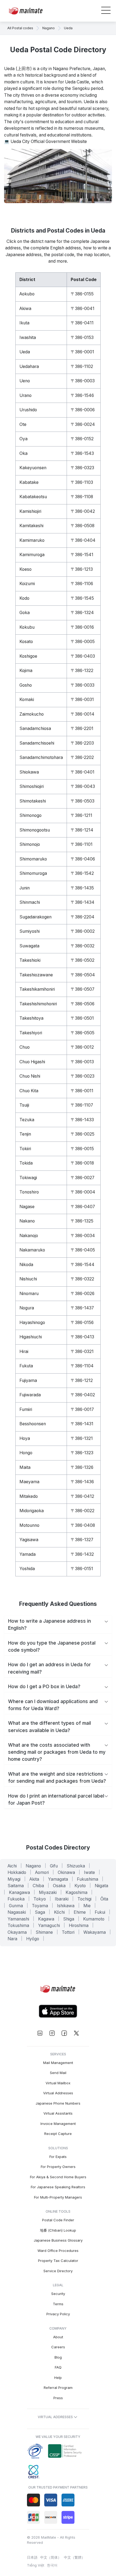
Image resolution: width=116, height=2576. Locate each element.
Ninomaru (29, 1294)
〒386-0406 (83, 859)
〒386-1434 (83, 902)
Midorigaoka (32, 1511)
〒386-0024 (83, 424)
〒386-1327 (82, 1540)
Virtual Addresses (58, 2093)
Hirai (24, 1351)
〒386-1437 (82, 1308)
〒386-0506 (83, 1004)
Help (58, 2378)
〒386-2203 (82, 743)
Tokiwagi (28, 1178)
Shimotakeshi (33, 801)
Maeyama (29, 1482)
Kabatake (29, 482)
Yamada (28, 1554)
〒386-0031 (82, 700)
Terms (58, 2304)
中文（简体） (51, 2557)
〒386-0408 (83, 1525)
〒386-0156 (82, 1323)
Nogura (27, 1308)
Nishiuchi (28, 1279)
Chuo (25, 1047)
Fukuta (26, 1366)
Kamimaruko (32, 540)
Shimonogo (30, 815)
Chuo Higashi (32, 1062)
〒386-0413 (82, 1337)
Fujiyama (28, 1380)
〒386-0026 (83, 1294)
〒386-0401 (83, 772)
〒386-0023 (83, 1076)
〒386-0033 (83, 685)
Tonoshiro (29, 1192)
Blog (58, 2357)
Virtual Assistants (58, 2113)
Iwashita (28, 338)
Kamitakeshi (31, 526)
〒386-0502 (83, 960)
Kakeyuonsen (33, 468)
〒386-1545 (82, 598)
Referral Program (58, 2388)
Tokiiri (25, 1149)
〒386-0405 (83, 1250)
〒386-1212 (82, 1380)
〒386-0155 (82, 294)
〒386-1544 (83, 1265)
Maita (25, 1467)
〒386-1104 (82, 1366)
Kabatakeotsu (33, 497)
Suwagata (29, 946)
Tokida (26, 1163)
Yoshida (27, 1569)
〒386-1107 (82, 1105)
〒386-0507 (83, 989)
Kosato (26, 642)
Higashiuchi (31, 1337)
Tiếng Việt (36, 2565)
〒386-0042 (83, 511)
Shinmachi (30, 902)
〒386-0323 (82, 468)
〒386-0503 (83, 801)
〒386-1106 (82, 584)
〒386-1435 (82, 888)
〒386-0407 (83, 1207)
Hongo (26, 1453)
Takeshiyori (31, 1033)
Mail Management (58, 2063)
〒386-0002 (83, 931)
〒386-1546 (82, 395)
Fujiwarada (30, 1395)
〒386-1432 (82, 1554)
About (58, 2337)
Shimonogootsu (35, 830)
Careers (58, 2347)
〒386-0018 (82, 1163)
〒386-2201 (82, 728)
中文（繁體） (74, 2557)
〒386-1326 (82, 1467)
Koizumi (27, 584)
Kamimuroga (32, 555)
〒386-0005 (83, 642)
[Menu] (106, 11)
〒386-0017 (82, 1409)
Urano (25, 395)
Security (58, 2294)
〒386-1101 (82, 844)
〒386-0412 (82, 1496)
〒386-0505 (83, 1033)
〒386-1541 (82, 555)
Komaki (27, 700)
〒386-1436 (82, 1482)
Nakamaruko (32, 1250)
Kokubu (27, 627)
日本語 (32, 2557)
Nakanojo (29, 1236)
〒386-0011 (82, 1091)
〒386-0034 (83, 1236)
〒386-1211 (81, 815)
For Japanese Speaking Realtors (58, 2187)
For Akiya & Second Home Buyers (58, 2177)
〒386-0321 (82, 1351)
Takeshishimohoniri (38, 1004)
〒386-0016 (82, 627)
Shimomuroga (33, 873)
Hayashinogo (32, 1323)
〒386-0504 (83, 975)
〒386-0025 (83, 1134)
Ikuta (24, 323)
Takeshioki (30, 960)
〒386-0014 (83, 714)
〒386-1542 (82, 873)
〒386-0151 (82, 1569)
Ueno (25, 381)
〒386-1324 (82, 613)
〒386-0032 (83, 946)
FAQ (58, 2367)
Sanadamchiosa (35, 728)
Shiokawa (29, 772)
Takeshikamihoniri (37, 989)
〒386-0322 (82, 1279)
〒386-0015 (82, 1149)
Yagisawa (29, 1540)
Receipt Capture (58, 2134)
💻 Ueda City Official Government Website (45, 141)
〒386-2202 (82, 757)
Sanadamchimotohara (41, 757)
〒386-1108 (82, 497)
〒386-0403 (83, 656)
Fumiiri (26, 1409)
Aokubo (27, 294)
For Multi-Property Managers (58, 2197)
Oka (23, 453)
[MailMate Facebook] (64, 2033)
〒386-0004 (83, 1192)
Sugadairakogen (35, 917)
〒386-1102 (82, 366)
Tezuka (27, 1120)
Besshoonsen (33, 1424)
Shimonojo (30, 844)
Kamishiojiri (30, 511)
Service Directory (58, 2271)
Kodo (24, 598)
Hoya (25, 1438)
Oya (23, 439)
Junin (25, 888)
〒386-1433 (82, 1120)
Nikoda (26, 1265)
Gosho (26, 685)
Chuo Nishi (30, 1076)
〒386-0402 (83, 1395)
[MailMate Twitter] (76, 2033)
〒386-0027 (83, 1178)
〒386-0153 (82, 338)
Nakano (27, 1221)
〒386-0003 (83, 381)
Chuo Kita (29, 1091)
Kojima (26, 671)
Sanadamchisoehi (37, 743)
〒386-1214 (82, 830)
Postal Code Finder (58, 2220)
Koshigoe (28, 656)
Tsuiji (24, 1105)
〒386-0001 (82, 352)
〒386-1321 (82, 1438)
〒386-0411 (82, 323)
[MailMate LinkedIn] (40, 2033)
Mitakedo (29, 1496)
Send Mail (58, 2073)
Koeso (25, 569)
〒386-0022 (83, 1511)
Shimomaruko (33, 859)
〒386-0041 (83, 309)
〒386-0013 (82, 1062)
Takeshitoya (31, 1018)
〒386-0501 (82, 1018)
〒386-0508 (83, 526)
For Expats (58, 2157)
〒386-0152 (82, 439)
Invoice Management (58, 2124)
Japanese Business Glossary (58, 2240)
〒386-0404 (83, 540)
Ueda (25, 352)
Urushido (28, 410)
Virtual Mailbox (58, 2083)
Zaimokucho (32, 714)
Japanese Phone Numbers (58, 2103)
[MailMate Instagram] (52, 2033)
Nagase (27, 1207)
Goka (25, 613)
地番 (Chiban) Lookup (58, 2230)
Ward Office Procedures (58, 2251)
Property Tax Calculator (58, 2261)
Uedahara (29, 366)
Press (58, 2398)
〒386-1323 (82, 1453)
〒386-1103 (82, 482)
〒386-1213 (82, 569)
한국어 (52, 2565)
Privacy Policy (58, 2314)
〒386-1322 (82, 671)
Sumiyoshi (30, 931)
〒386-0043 (83, 786)
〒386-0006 (83, 410)
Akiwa (25, 309)
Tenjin (25, 1134)
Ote (23, 424)
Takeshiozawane (36, 975)
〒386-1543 (82, 453)
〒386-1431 (82, 1424)
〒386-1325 (82, 1221)
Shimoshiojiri (32, 786)
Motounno (29, 1525)
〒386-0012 (82, 1047)
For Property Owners (58, 2167)
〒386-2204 (83, 917)
